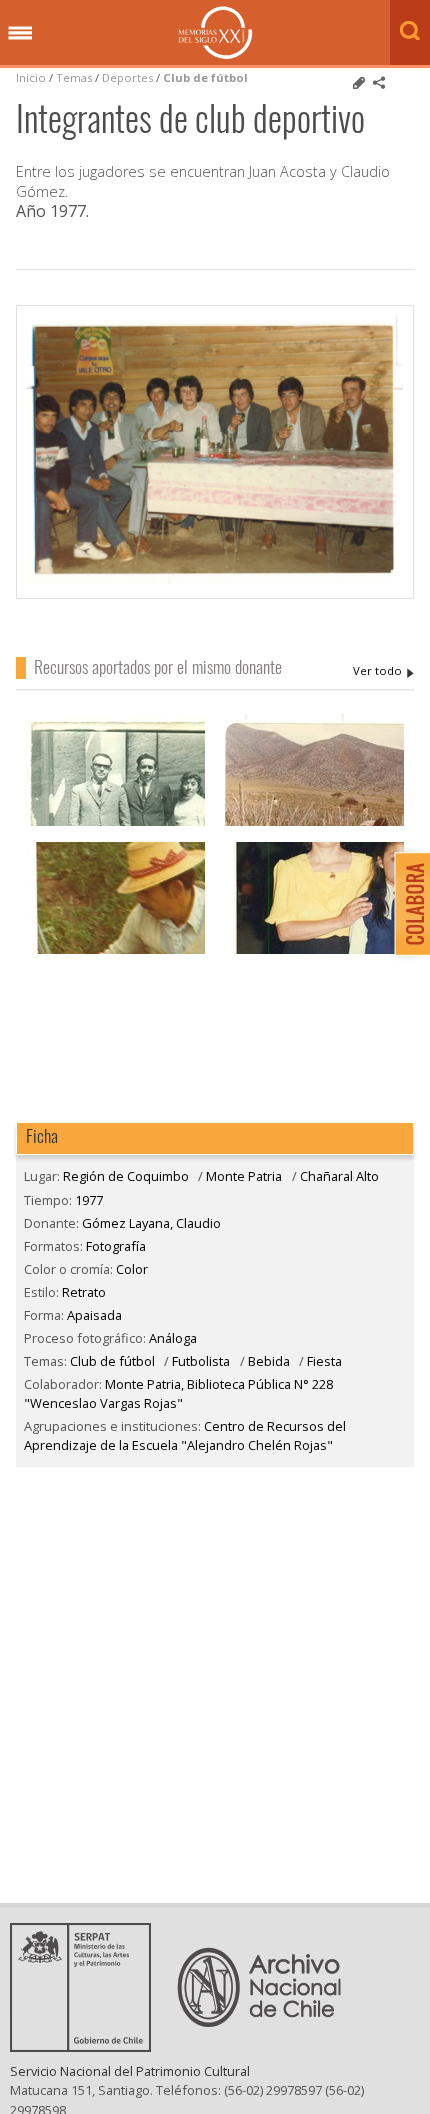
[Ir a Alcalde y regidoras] (115, 823)
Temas (74, 77)
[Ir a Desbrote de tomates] (314, 823)
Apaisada (94, 1315)
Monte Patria (244, 1176)
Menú (20, 34)
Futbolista (201, 1361)
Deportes (127, 77)
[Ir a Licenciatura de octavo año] (314, 951)
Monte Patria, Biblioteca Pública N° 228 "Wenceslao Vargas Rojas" (178, 1393)
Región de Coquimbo (126, 1176)
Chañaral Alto (339, 1176)
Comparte (379, 83)
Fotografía (116, 1246)
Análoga (173, 1338)
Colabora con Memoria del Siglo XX (407, 903)
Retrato (84, 1292)
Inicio (31, 77)
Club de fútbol (205, 77)
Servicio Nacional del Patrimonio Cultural (130, 2071)
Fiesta (324, 1361)
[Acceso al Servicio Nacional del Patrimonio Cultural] (87, 2046)
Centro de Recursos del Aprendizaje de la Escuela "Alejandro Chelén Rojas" (185, 1435)
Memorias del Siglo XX (215, 32)
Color (132, 1269)
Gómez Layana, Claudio (383, 671)
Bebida (269, 1361)
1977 (89, 1200)
